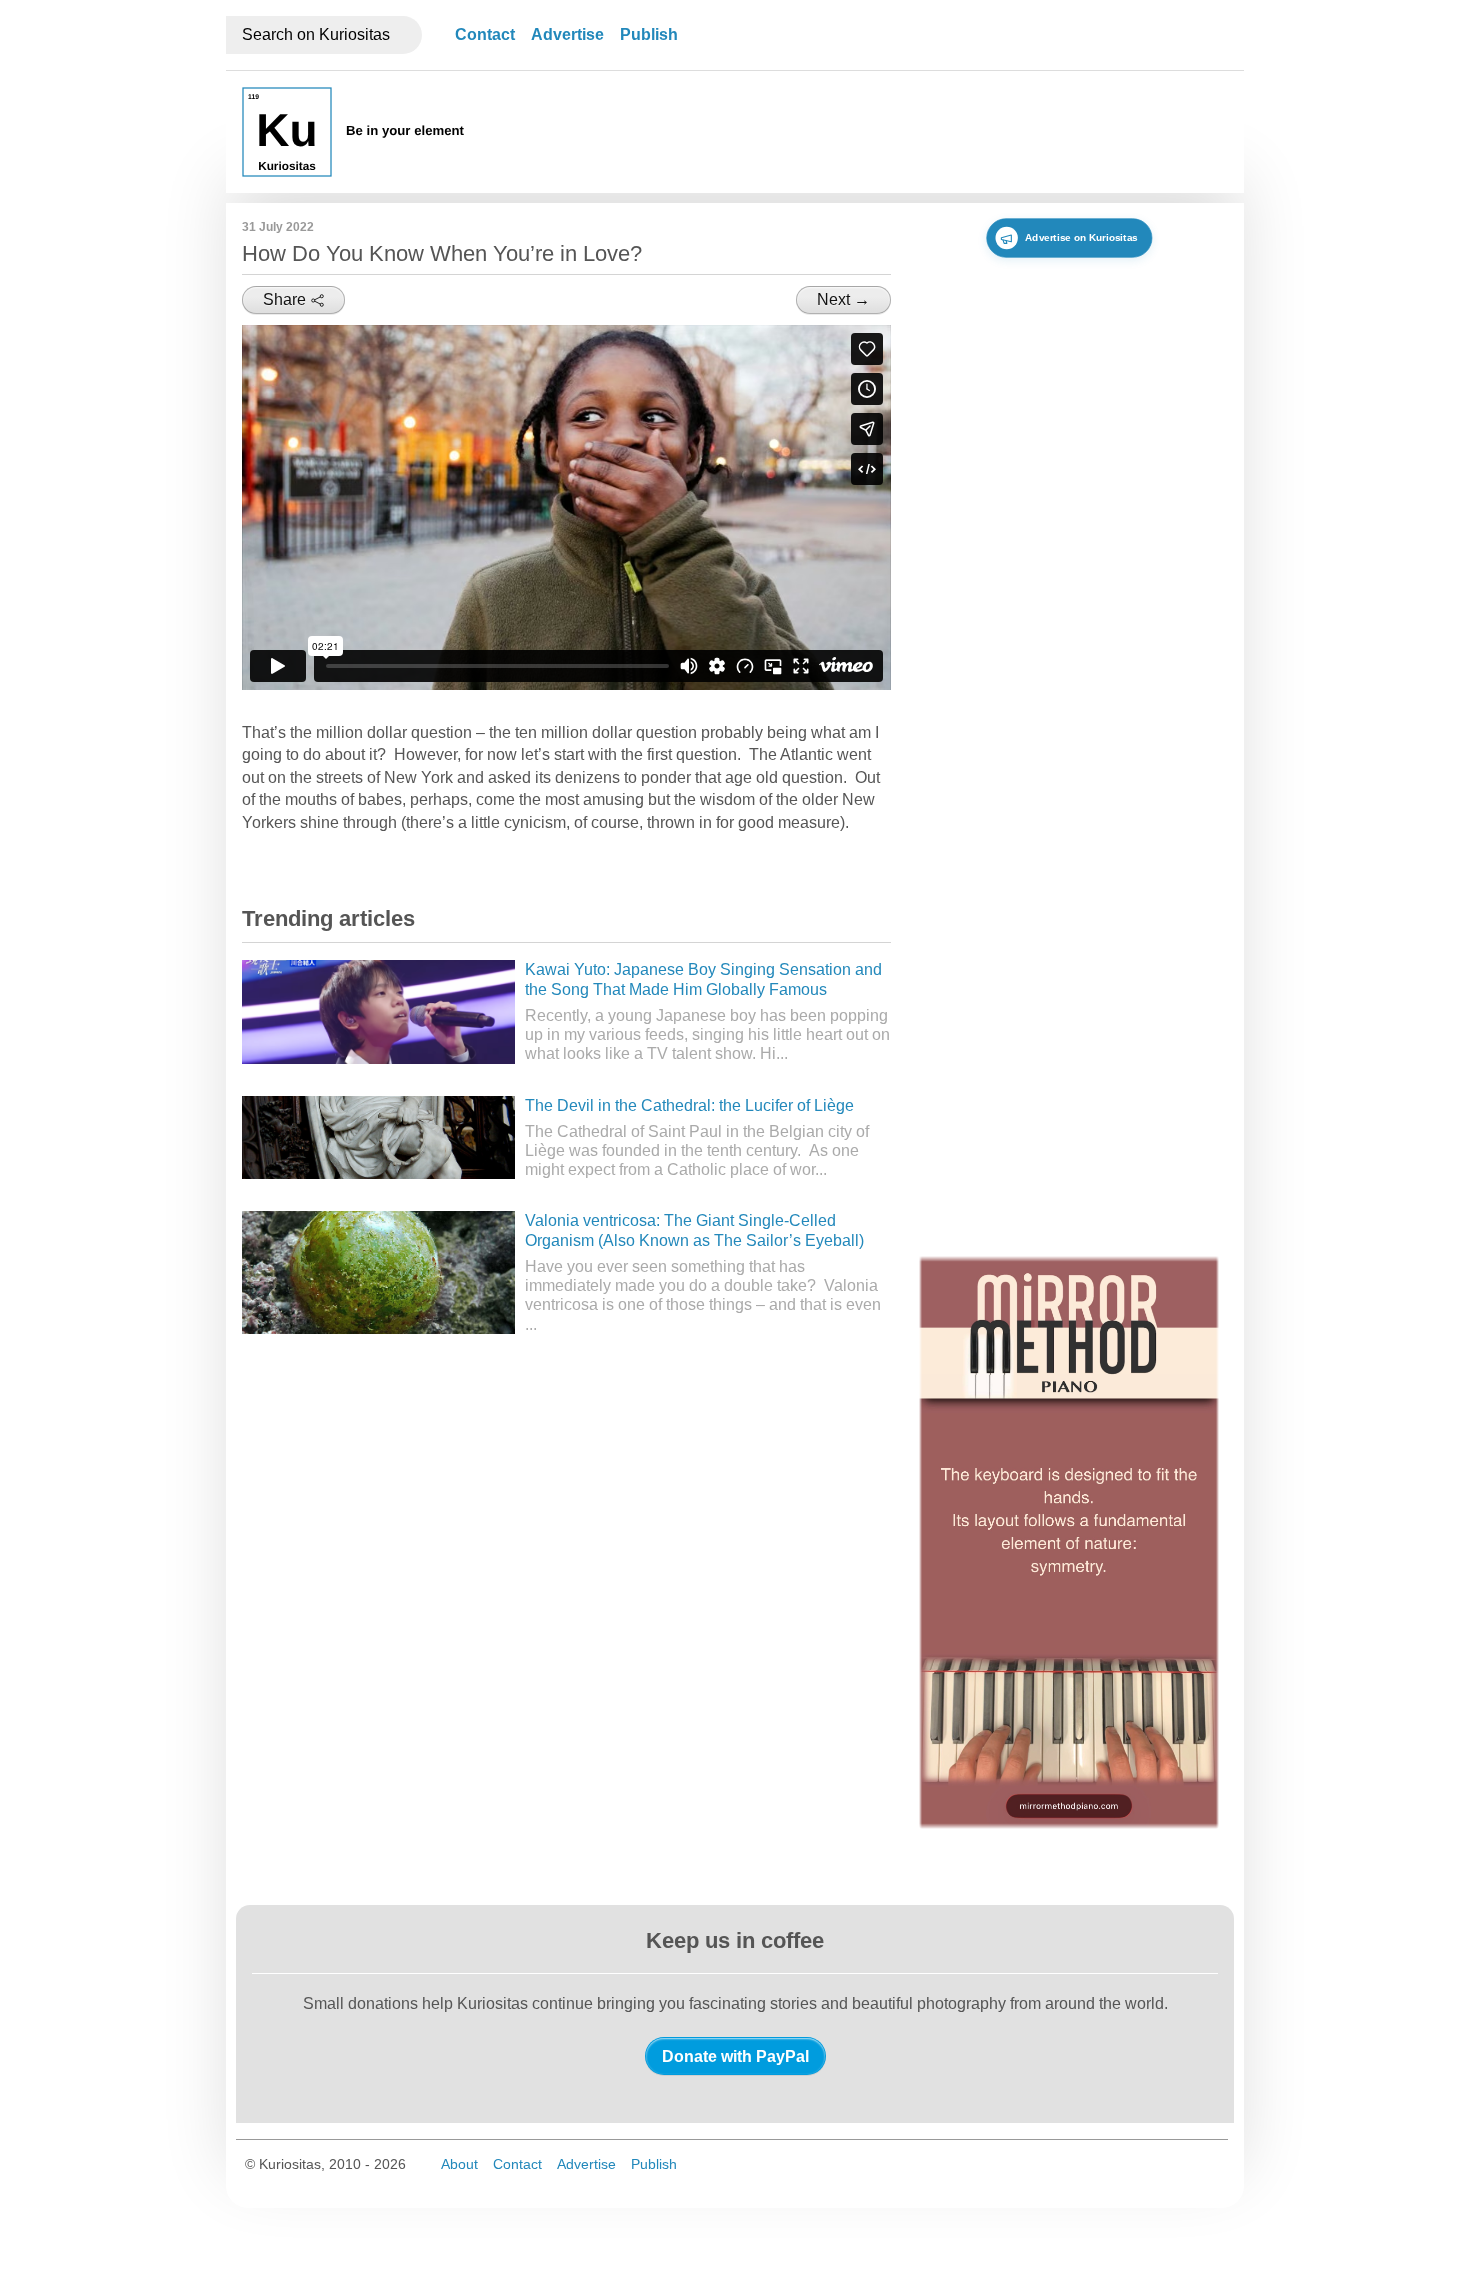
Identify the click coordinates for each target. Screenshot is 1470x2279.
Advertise (567, 34)
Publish (649, 34)
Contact (485, 34)
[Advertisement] (864, 132)
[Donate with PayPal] (735, 2056)
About (459, 2164)
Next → (843, 299)
